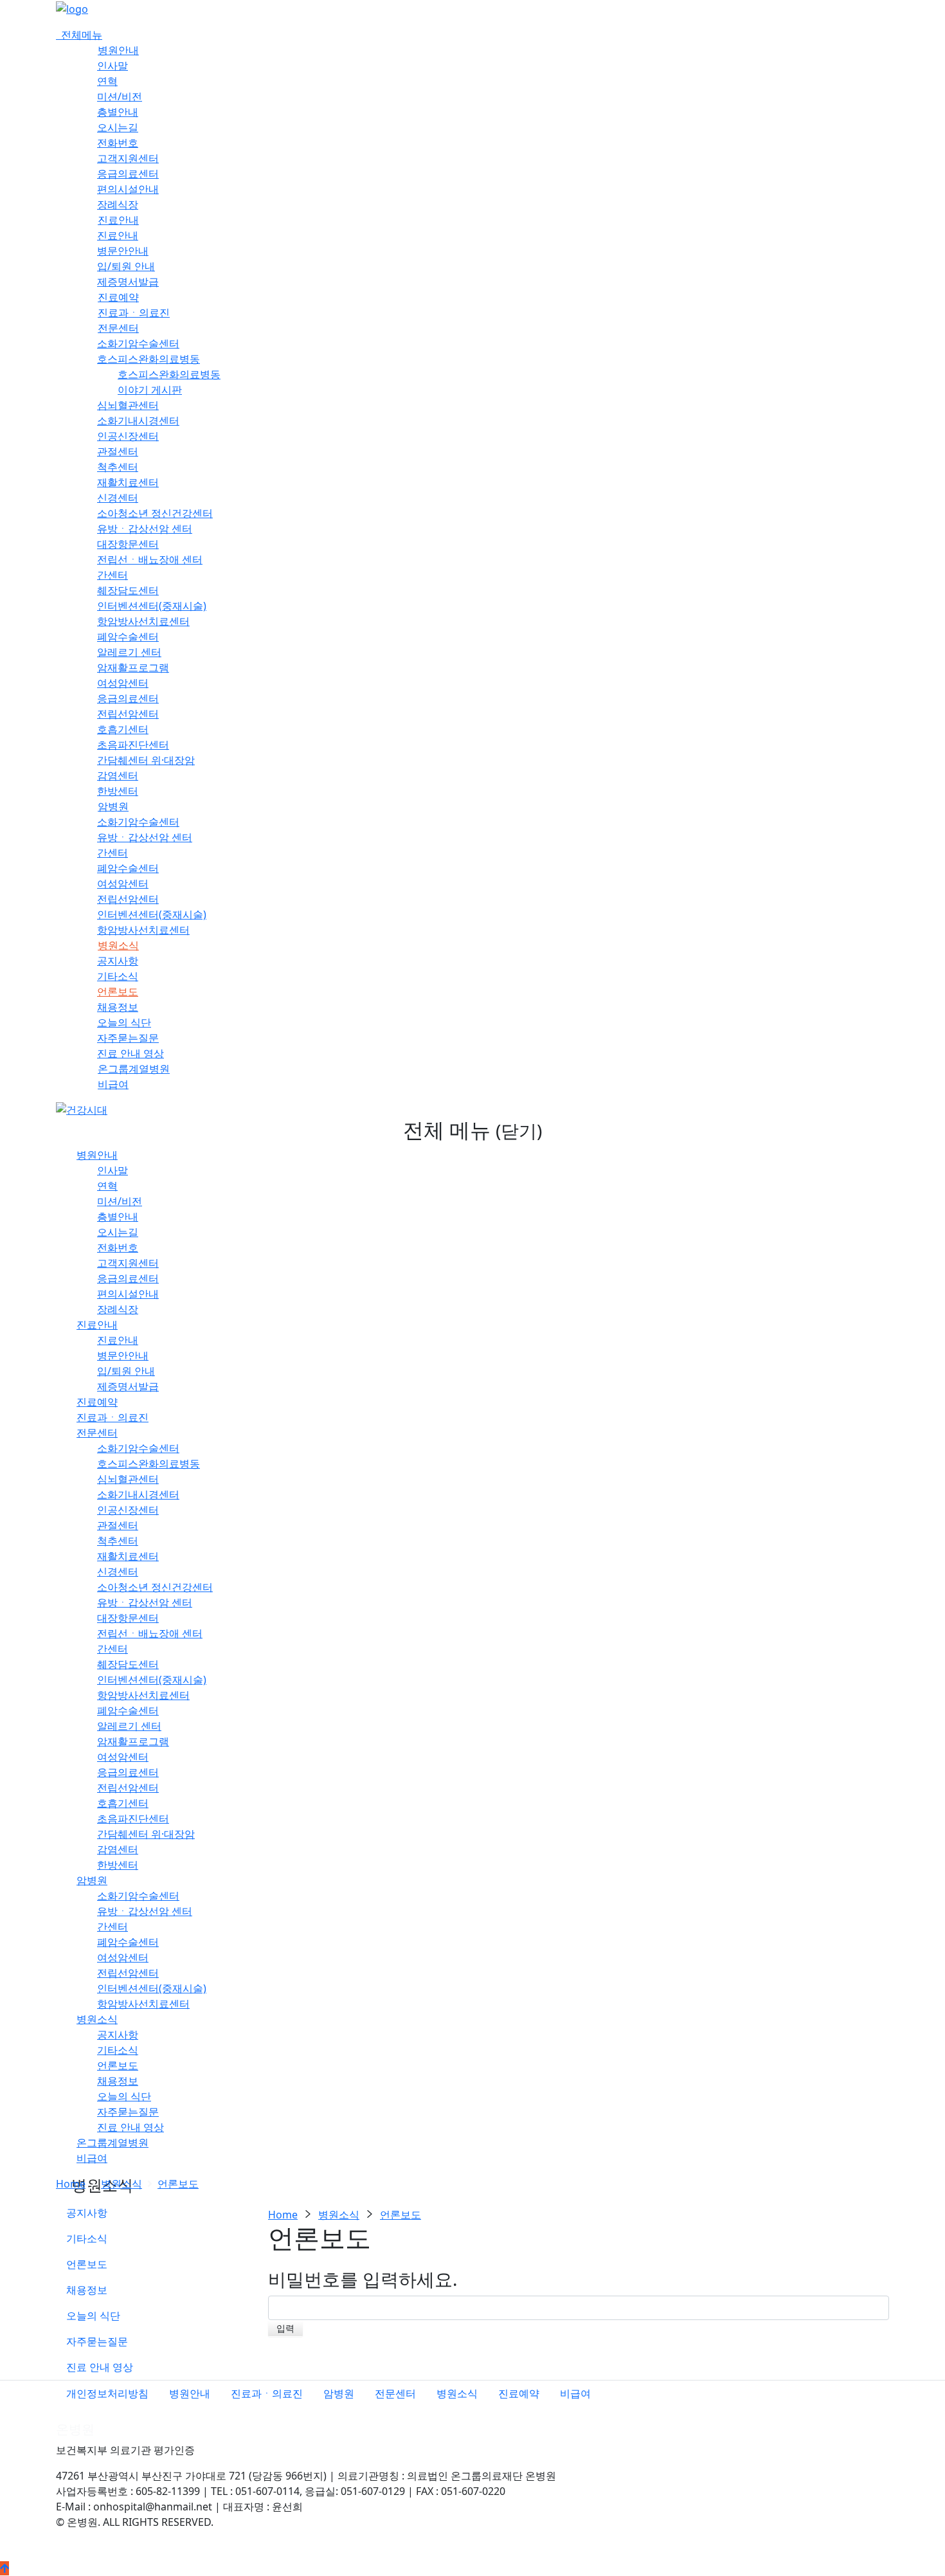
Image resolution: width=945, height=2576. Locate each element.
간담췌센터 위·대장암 (146, 760)
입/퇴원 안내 (126, 266)
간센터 (113, 575)
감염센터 (118, 776)
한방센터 (118, 791)
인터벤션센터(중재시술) (152, 606)
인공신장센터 (128, 436)
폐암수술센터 (128, 637)
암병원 (113, 806)
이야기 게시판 (150, 390)
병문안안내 (123, 251)
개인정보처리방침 (107, 2393)
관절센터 (118, 451)
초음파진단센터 (133, 745)
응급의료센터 (128, 174)
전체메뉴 (79, 35)
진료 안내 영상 (130, 1053)
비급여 (113, 1084)
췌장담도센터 (128, 590)
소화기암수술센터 (138, 343)
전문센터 (118, 328)
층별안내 (118, 112)
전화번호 (118, 143)
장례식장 (118, 204)
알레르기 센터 (129, 652)
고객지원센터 (128, 158)
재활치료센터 (128, 482)
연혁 (107, 81)
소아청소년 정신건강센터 (155, 513)
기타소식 (118, 976)
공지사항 (118, 961)
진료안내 (118, 220)
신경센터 (118, 498)
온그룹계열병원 (134, 1069)
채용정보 (118, 1007)
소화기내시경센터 (138, 421)
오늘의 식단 (124, 1022)
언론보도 (118, 992)
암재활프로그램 (133, 667)
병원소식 (118, 945)
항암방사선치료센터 (143, 621)
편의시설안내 (128, 189)
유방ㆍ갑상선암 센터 (145, 529)
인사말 (113, 66)
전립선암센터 (128, 714)
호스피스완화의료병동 (148, 359)
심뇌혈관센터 (128, 405)
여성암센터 (123, 683)
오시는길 (118, 127)
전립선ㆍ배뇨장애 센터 (150, 559)
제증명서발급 (128, 282)
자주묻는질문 (128, 1038)
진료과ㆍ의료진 (134, 313)
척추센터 (118, 467)
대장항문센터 (128, 544)
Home (71, 2184)
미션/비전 (120, 96)
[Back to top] (4, 2568)
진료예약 (118, 297)
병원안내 (118, 50)
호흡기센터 (123, 729)
